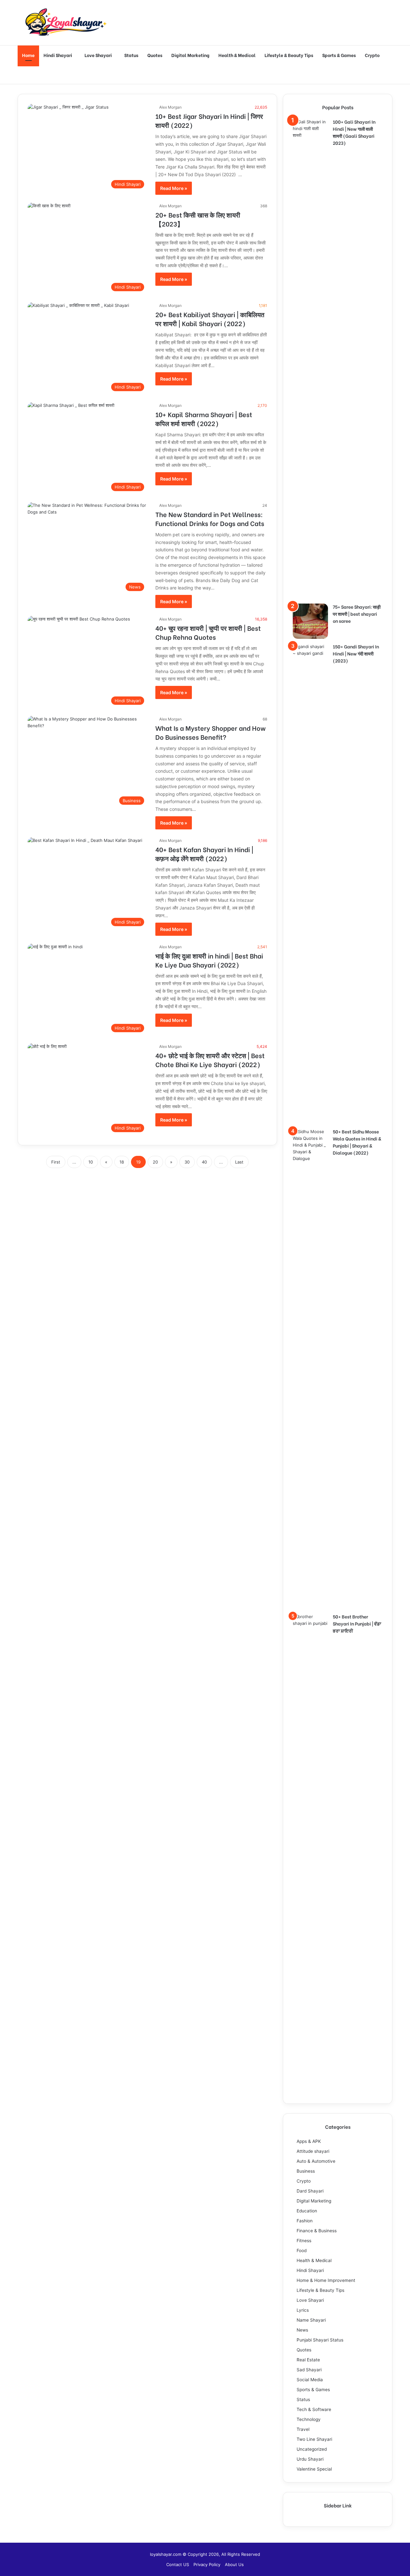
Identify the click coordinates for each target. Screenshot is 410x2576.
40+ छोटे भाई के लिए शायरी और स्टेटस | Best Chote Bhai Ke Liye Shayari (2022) (210, 1060)
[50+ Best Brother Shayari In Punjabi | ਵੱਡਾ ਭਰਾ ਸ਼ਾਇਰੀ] (310, 1854)
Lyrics (303, 2310)
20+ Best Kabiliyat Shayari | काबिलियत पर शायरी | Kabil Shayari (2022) (210, 319)
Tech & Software (314, 2409)
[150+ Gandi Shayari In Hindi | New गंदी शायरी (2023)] (310, 884)
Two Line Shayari (314, 2439)
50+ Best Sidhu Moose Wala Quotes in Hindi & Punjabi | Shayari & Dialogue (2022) (357, 1142)
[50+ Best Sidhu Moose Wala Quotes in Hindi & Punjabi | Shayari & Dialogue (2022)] (310, 1369)
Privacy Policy (207, 2564)
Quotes (155, 55)
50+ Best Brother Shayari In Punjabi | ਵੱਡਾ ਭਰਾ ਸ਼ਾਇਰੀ (357, 1623)
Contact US (178, 2564)
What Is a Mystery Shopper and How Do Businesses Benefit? (210, 732)
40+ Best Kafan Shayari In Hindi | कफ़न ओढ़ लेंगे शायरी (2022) (204, 854)
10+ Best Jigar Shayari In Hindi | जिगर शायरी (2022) (209, 120)
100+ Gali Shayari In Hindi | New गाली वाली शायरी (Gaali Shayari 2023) (354, 132)
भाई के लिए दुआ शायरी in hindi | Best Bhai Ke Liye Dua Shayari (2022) (209, 960)
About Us (234, 2564)
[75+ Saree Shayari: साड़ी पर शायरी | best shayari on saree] (310, 621)
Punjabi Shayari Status (320, 2340)
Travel (303, 2429)
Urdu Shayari (310, 2459)
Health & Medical (237, 55)
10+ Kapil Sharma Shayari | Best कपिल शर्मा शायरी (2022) (204, 419)
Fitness (304, 2241)
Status (131, 55)
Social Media (310, 2380)
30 (187, 1162)
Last (239, 1162)
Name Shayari (311, 2320)
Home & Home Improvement (326, 2280)
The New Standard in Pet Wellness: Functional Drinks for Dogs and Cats (210, 518)
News (302, 2330)
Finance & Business (317, 2231)
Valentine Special (314, 2469)
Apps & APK (309, 2141)
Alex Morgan (170, 107)
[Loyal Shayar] (66, 23)
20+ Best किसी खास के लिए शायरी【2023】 (198, 219)
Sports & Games (339, 55)
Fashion (305, 2221)
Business (306, 2171)
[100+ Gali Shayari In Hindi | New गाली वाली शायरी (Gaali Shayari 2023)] (310, 359)
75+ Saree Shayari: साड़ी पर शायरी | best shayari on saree (357, 614)
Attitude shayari (313, 2151)
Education (307, 2211)
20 (155, 1162)
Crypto (372, 55)
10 (91, 1162)
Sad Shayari (309, 2370)
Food (302, 2251)
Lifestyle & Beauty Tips (289, 55)
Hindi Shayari (58, 55)
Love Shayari (98, 55)
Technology (309, 2419)
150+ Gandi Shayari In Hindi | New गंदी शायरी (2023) (356, 653)
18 (122, 1162)
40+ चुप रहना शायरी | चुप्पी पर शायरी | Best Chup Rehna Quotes (208, 632)
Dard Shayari (310, 2191)
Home (28, 55)
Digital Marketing (190, 55)
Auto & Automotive (316, 2161)
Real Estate (308, 2360)
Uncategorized (312, 2449)
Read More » (174, 188)
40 (204, 1162)
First (56, 1162)
